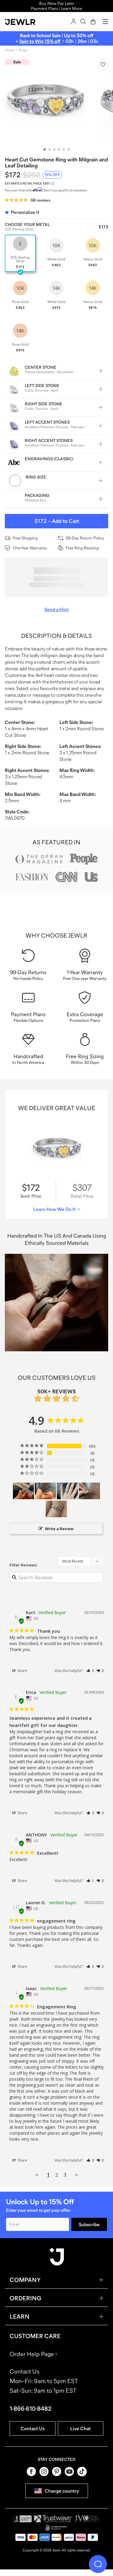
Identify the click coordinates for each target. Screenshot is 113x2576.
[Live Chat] (98, 2564)
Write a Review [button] (59, 1529)
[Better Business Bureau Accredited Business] (23, 2519)
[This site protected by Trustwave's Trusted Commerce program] (53, 2519)
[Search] (83, 22)
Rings (23, 50)
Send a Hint (56, 609)
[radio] (20, 253)
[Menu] (105, 22)
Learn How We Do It (54, 1209)
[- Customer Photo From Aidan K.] (24, 1491)
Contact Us (33, 2428)
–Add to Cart (57, 521)
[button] (90, 1671)
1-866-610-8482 (31, 2409)
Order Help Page (32, 2354)
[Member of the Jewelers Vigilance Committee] (87, 2519)
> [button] (77, 2175)
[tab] (45, 149)
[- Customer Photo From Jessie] (67, 1491)
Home (10, 50)
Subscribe (89, 2224)
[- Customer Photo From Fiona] (56, 1509)
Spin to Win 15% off (40, 41)
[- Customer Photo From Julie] (89, 1491)
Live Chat (80, 2428)
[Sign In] (74, 22)
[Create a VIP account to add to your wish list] (103, 65)
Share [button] (22, 1671)
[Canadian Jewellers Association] (57, 2528)
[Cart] (93, 22)
